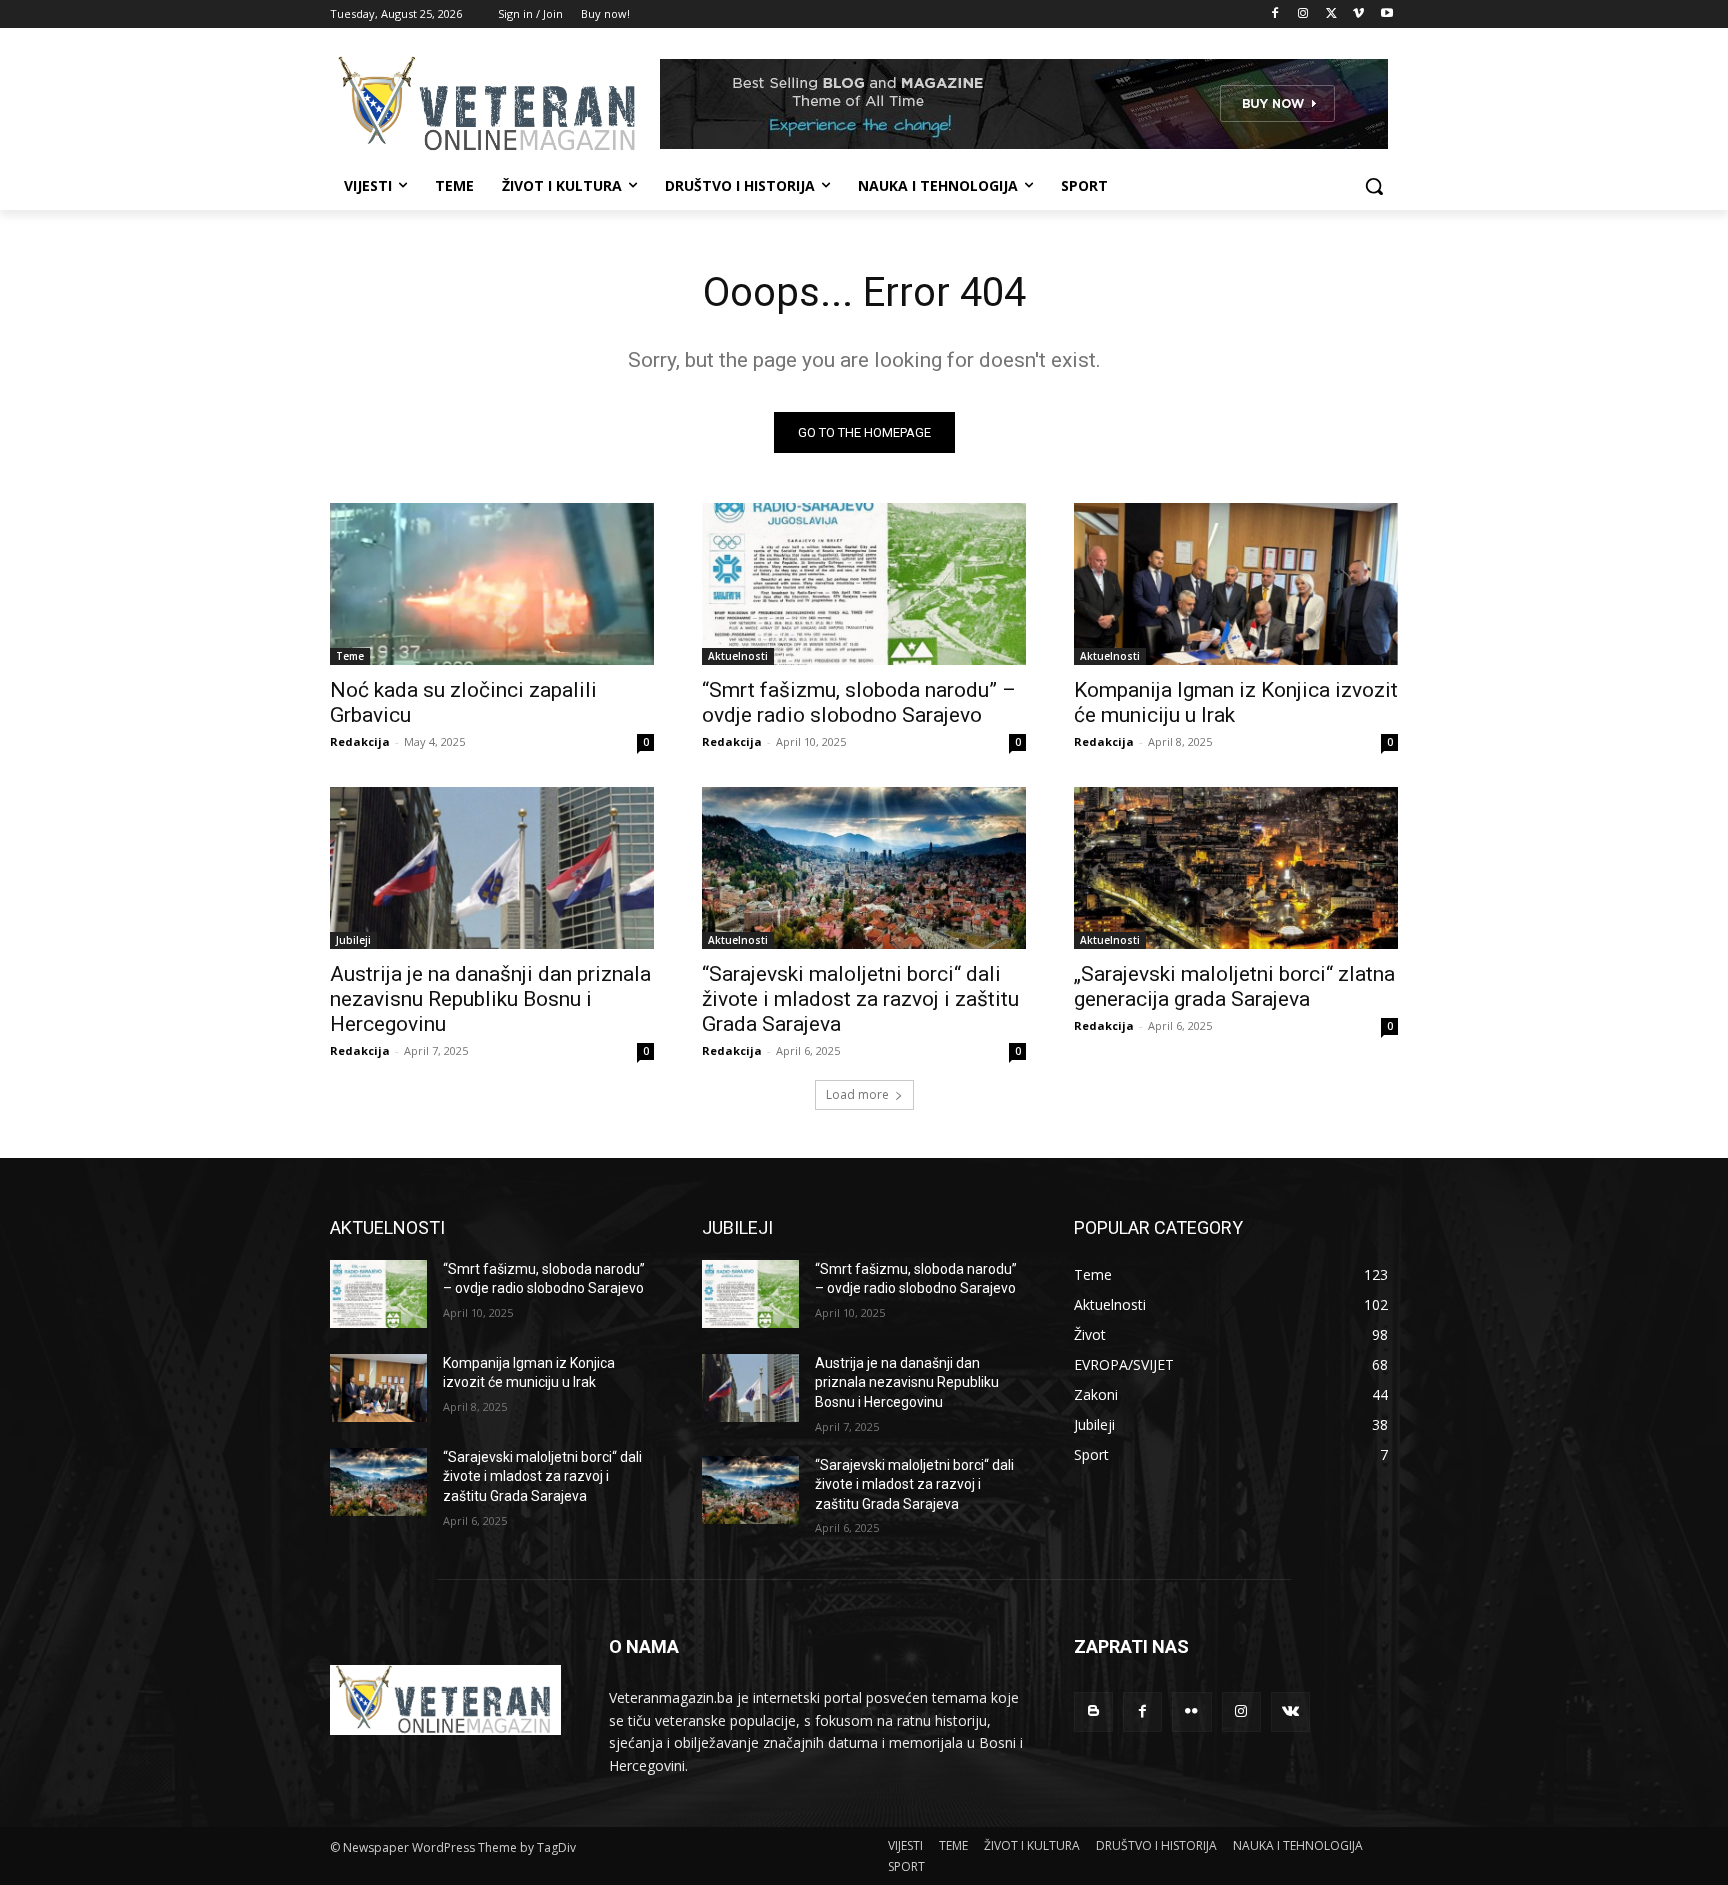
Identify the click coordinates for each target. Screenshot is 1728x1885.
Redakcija (360, 741)
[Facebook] (1275, 14)
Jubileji (353, 940)
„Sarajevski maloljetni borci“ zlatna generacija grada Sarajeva (1234, 986)
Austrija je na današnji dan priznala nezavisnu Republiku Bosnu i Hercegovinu (490, 999)
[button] (1374, 186)
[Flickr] (1191, 1711)
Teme (350, 656)
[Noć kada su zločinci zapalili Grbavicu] (492, 584)
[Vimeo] (1358, 14)
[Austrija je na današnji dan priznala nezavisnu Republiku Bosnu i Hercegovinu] (492, 868)
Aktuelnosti (738, 656)
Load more (857, 1094)
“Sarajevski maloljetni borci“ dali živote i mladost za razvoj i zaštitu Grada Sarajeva (860, 999)
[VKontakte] (1290, 1711)
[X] (1331, 14)
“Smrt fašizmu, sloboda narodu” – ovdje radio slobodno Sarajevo (859, 702)
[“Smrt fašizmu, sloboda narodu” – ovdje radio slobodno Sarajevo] (864, 584)
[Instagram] (1303, 14)
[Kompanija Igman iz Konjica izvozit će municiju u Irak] (1236, 584)
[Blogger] (1093, 1711)
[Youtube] (1386, 14)
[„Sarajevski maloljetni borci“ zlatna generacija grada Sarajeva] (1236, 868)
